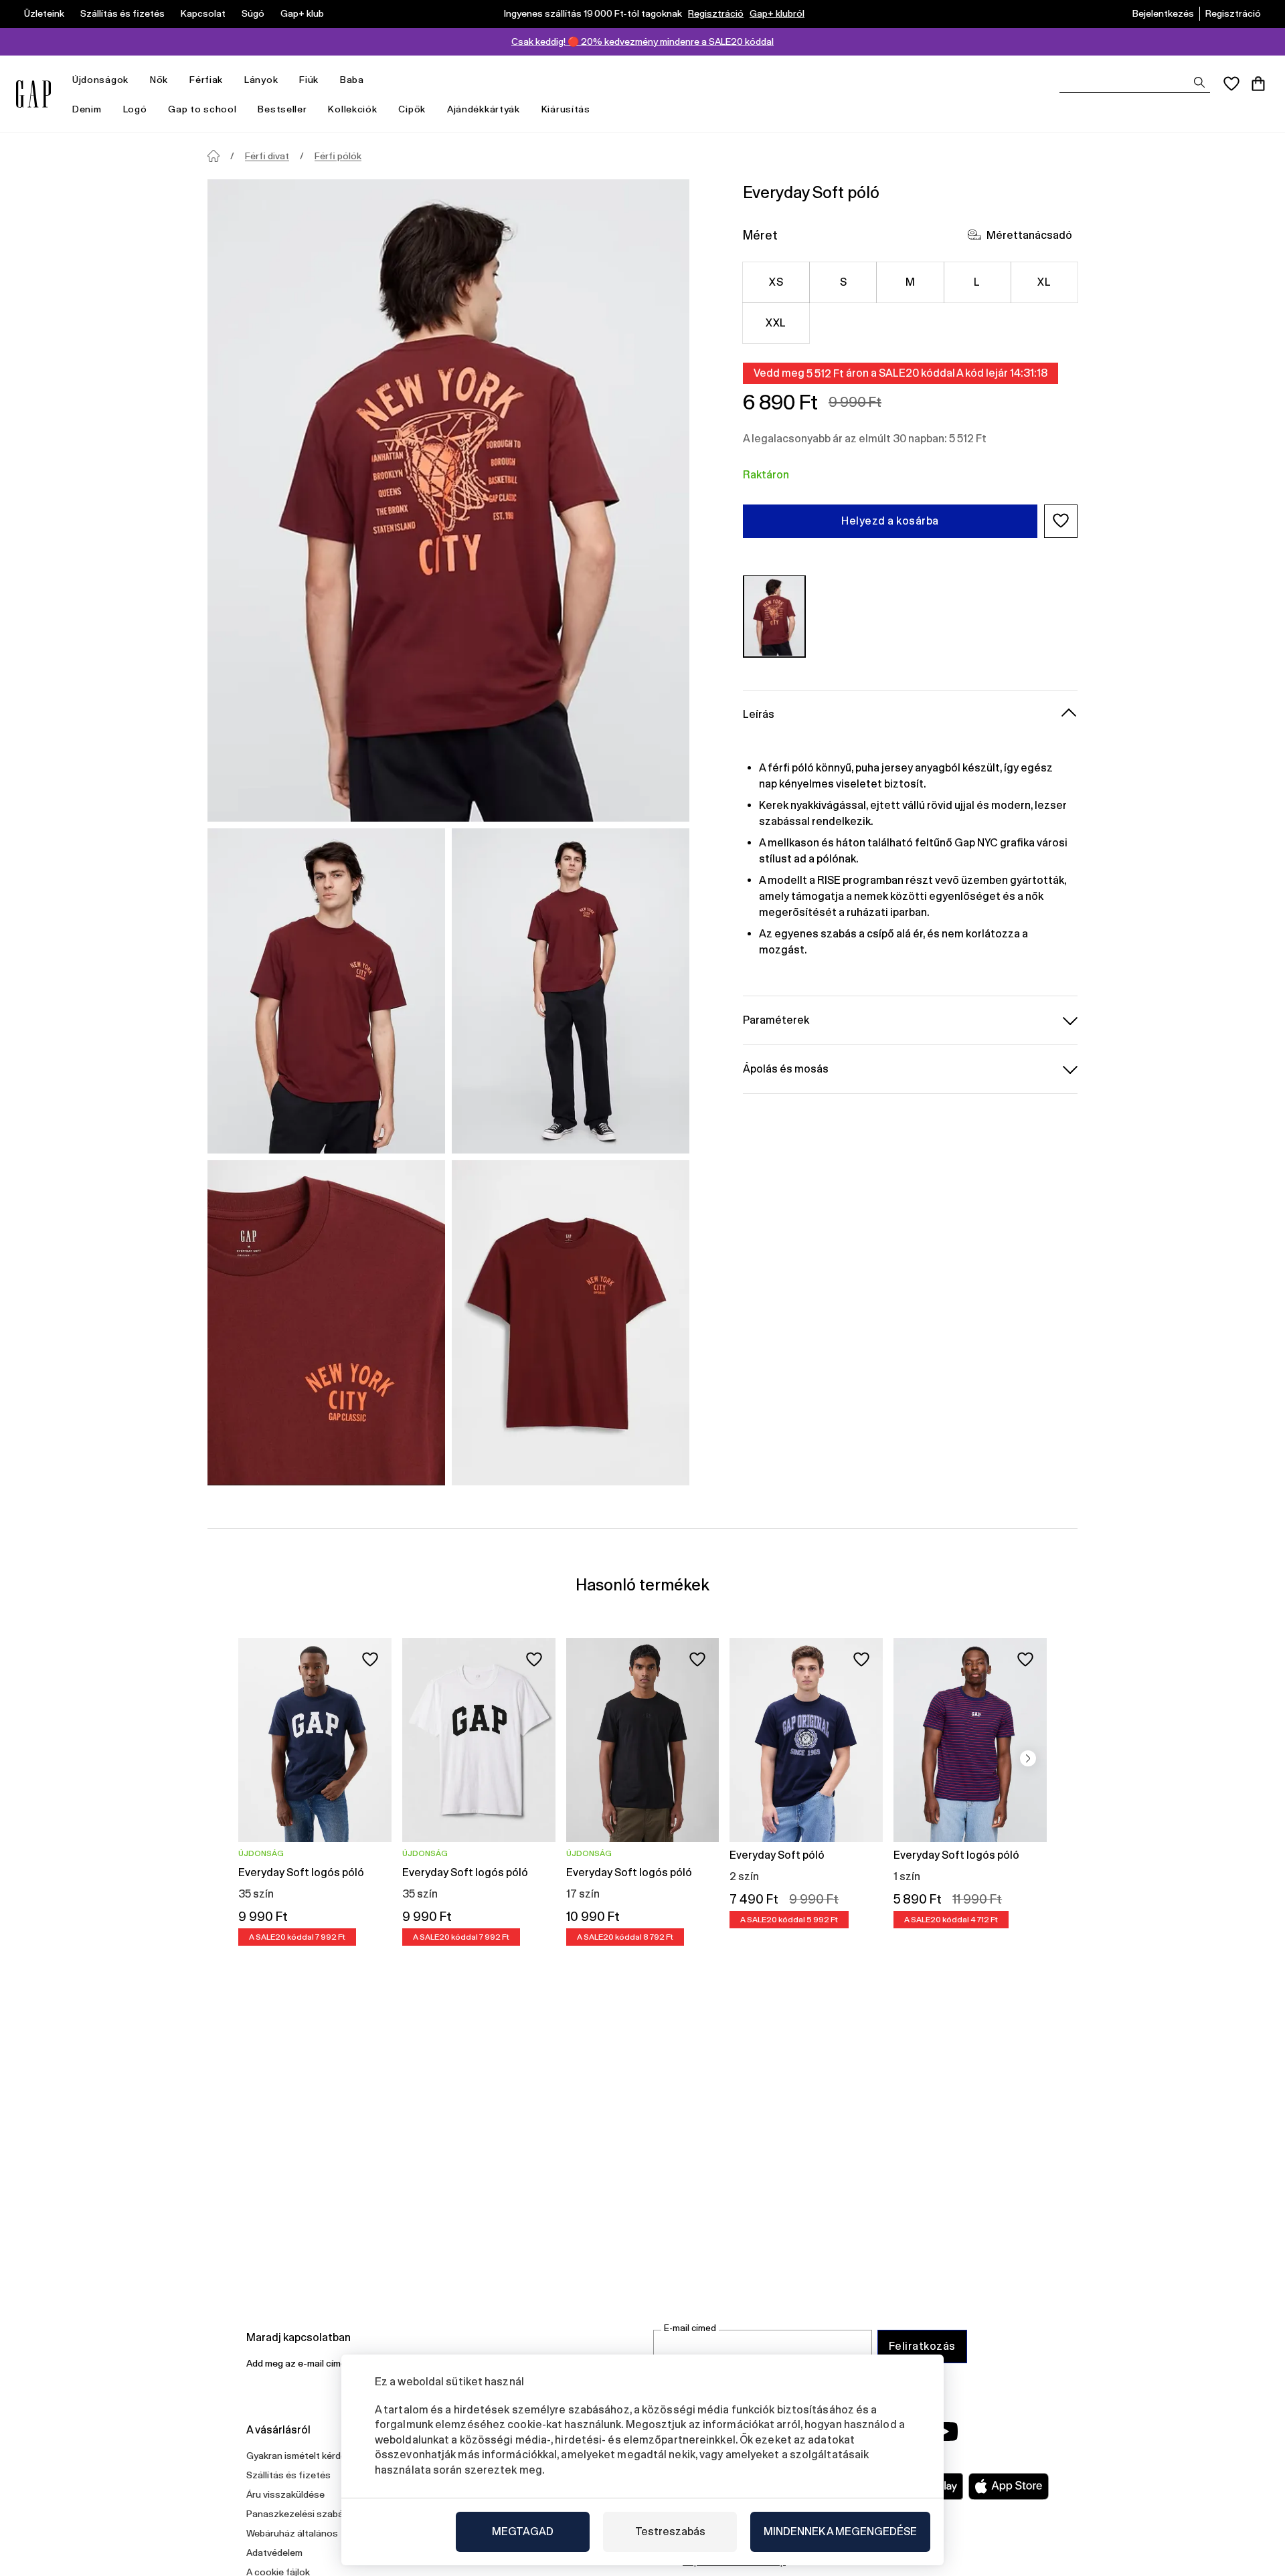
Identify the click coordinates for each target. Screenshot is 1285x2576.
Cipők (412, 109)
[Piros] (774, 616)
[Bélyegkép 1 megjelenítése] (326, 991)
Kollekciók (352, 109)
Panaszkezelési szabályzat (306, 2514)
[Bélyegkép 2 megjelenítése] (571, 991)
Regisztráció (716, 13)
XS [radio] (776, 281)
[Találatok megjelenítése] (1199, 82)
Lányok (261, 80)
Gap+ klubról (777, 13)
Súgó (253, 13)
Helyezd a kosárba (890, 520)
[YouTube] (945, 2431)
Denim (87, 109)
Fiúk (309, 80)
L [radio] (977, 281)
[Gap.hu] (33, 94)
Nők (159, 80)
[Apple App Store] (1009, 2486)
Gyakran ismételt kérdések (304, 2456)
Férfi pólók (338, 156)
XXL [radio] (776, 322)
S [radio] (843, 281)
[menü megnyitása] (135, 80)
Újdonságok (100, 80)
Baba (352, 80)
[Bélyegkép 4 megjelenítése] (571, 1323)
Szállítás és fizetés (122, 13)
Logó (135, 109)
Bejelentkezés (1163, 13)
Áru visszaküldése (285, 2494)
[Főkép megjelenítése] (448, 500)
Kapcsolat (203, 13)
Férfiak (206, 80)
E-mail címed (690, 2328)
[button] (1061, 521)
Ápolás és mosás (786, 1068)
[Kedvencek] (1231, 84)
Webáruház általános (292, 2533)
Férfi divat (267, 156)
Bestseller (282, 109)
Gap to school (202, 109)
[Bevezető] (213, 156)
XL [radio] (1044, 281)
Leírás (759, 714)
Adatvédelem (274, 2553)
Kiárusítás (566, 109)
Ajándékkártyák (484, 109)
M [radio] (910, 281)
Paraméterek (776, 1019)
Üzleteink (44, 13)
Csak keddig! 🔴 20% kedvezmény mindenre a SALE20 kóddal (642, 41)
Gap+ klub (302, 13)
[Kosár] (1258, 84)
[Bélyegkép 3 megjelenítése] (326, 1323)
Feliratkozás (922, 2346)
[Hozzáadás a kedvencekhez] (370, 1659)
